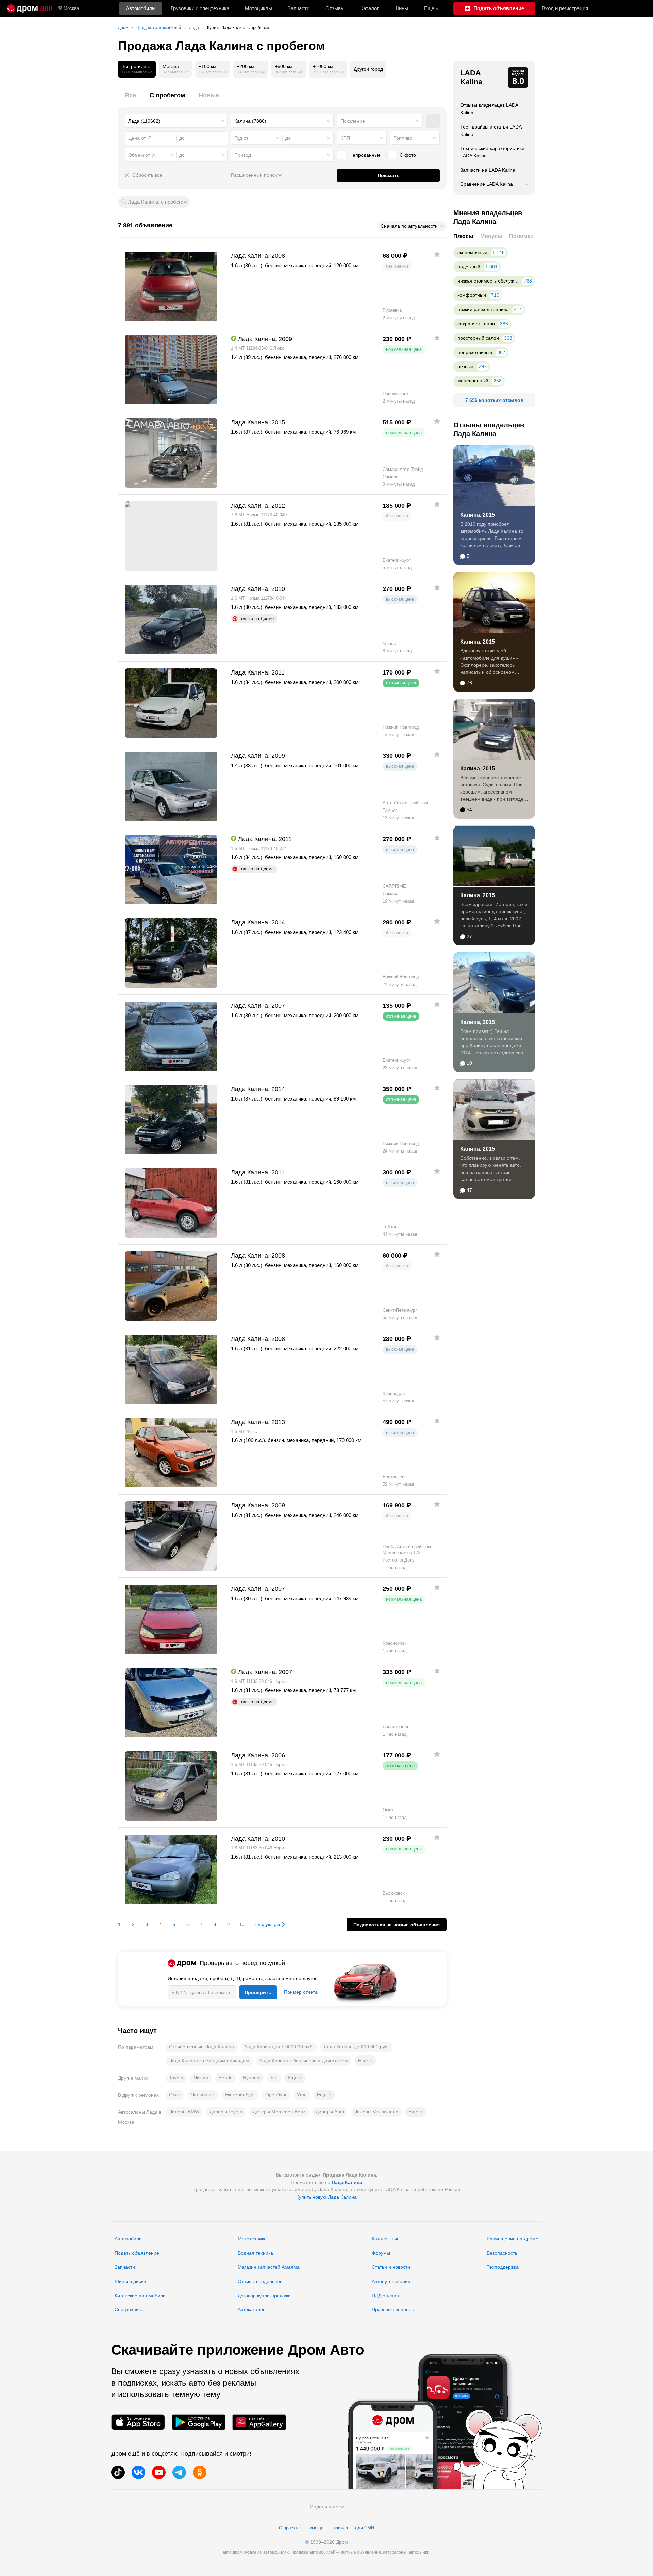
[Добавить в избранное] (437, 254)
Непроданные (365, 155)
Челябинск (203, 2095)
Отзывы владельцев (260, 2281)
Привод (243, 155)
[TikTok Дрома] (118, 2472)
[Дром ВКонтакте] (138, 2472)
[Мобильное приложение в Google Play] (199, 2422)
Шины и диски (130, 2281)
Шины (401, 8)
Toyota (176, 2078)
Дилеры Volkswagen (376, 2112)
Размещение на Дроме (513, 2239)
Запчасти (299, 8)
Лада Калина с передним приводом (209, 2061)
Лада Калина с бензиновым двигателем (304, 2061)
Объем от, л (141, 155)
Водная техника (255, 2253)
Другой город (368, 69)
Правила (339, 2528)
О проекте (289, 2528)
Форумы (381, 2253)
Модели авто (324, 2507)
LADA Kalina (471, 77)
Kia (274, 2078)
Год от (241, 138)
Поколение (353, 121)
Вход (565, 8)
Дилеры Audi (330, 2112)
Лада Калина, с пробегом (157, 202)
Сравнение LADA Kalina (487, 184)
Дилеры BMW (184, 2112)
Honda (225, 2078)
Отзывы (335, 8)
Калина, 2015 (478, 515)
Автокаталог (251, 2309)
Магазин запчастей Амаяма (269, 2267)
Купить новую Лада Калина (326, 2197)
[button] (365, 2061)
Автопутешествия (391, 2281)
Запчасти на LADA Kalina (488, 170)
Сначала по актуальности (409, 226)
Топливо (403, 138)
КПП (345, 138)
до (288, 138)
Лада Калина (347, 2182)
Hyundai (252, 2078)
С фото (408, 155)
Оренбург (276, 2095)
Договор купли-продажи (264, 2296)
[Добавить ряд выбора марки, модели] (433, 121)
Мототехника (252, 2239)
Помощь (315, 2528)
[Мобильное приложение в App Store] (138, 2422)
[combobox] (176, 121)
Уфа (302, 2095)
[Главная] (29, 8)
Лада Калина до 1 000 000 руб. (279, 2047)
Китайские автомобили (140, 2296)
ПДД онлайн (385, 2296)
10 (242, 1924)
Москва (71, 8)
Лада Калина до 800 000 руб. (356, 2047)
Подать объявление (137, 2253)
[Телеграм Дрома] (179, 2472)
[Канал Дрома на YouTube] (159, 2472)
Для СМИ (364, 2528)
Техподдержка (503, 2267)
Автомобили (140, 8)
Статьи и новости (391, 2267)
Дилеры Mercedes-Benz (279, 2112)
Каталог (369, 8)
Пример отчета (301, 1992)
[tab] (130, 99)
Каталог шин (386, 2239)
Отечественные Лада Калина (202, 2047)
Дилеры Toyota (226, 2112)
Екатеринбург (240, 2095)
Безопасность (502, 2253)
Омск (175, 2095)
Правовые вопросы (393, 2309)
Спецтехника (129, 2309)
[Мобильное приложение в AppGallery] (259, 2422)
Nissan (201, 2078)
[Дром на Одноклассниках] (200, 2472)
